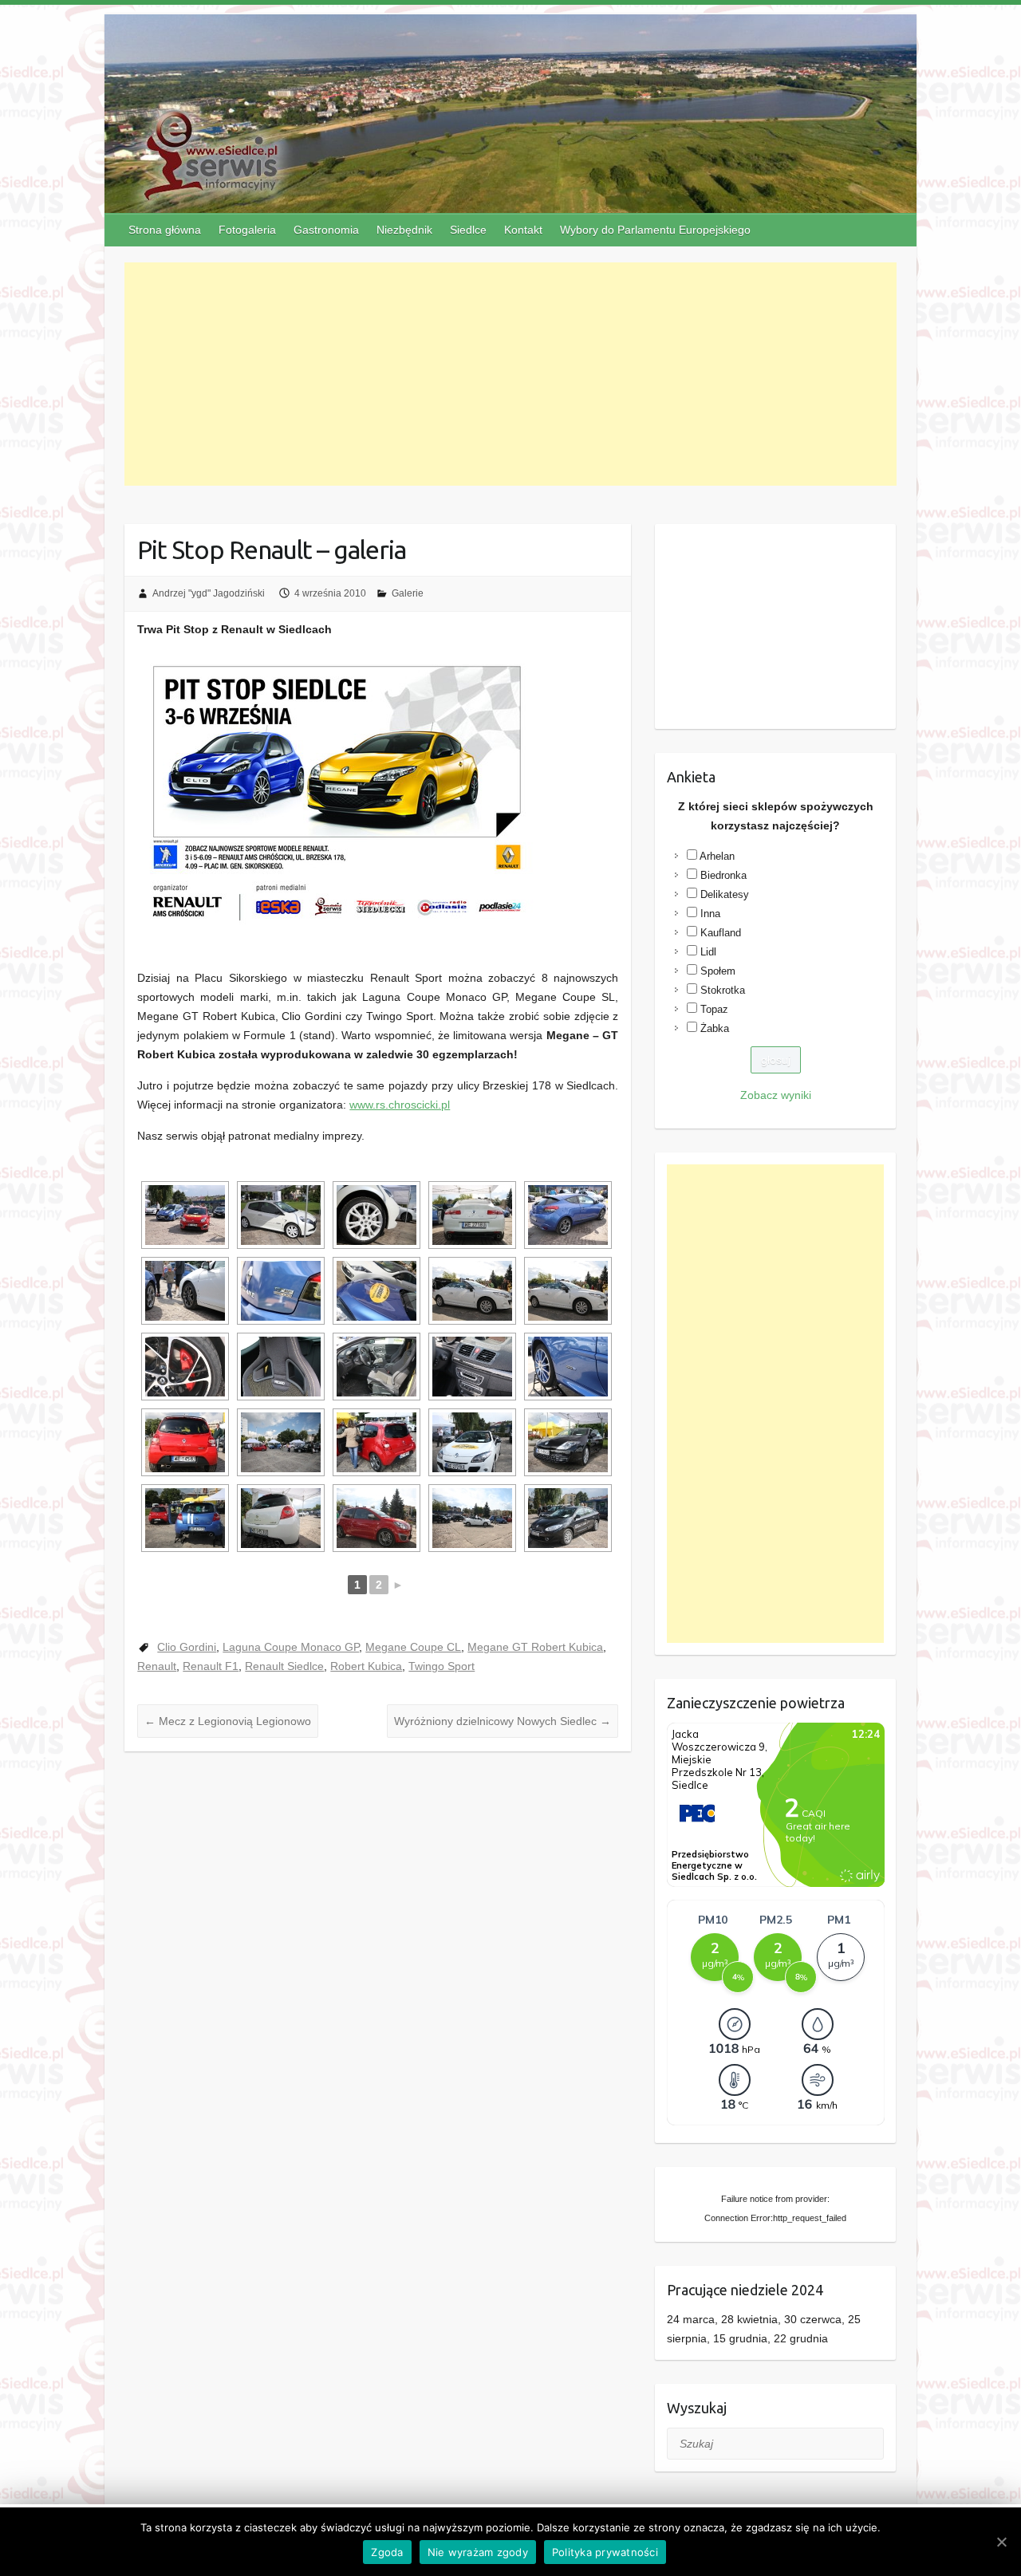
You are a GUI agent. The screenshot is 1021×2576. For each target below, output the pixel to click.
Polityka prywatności (605, 2552)
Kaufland (721, 933)
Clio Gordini (187, 1647)
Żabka (715, 1028)
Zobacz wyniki (776, 1095)
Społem (718, 971)
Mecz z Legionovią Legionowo (228, 1721)
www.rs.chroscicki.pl (400, 1105)
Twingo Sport (442, 1666)
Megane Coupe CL (413, 1647)
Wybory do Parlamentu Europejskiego (655, 230)
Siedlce (468, 230)
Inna (710, 914)
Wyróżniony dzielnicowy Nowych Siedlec (503, 1721)
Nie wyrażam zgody (478, 2552)
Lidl (708, 952)
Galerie (408, 593)
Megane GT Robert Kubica (535, 1647)
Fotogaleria (247, 230)
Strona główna (165, 230)
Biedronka (723, 875)
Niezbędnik (404, 230)
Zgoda (387, 2552)
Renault (157, 1666)
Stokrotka (723, 990)
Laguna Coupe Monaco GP (291, 1647)
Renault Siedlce (284, 1666)
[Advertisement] (511, 374)
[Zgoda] (1001, 2542)
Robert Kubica (366, 1666)
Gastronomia (326, 230)
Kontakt (523, 230)
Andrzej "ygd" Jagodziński (209, 593)
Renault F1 (211, 1666)
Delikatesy (725, 894)
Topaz (714, 1009)
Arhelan (717, 856)
